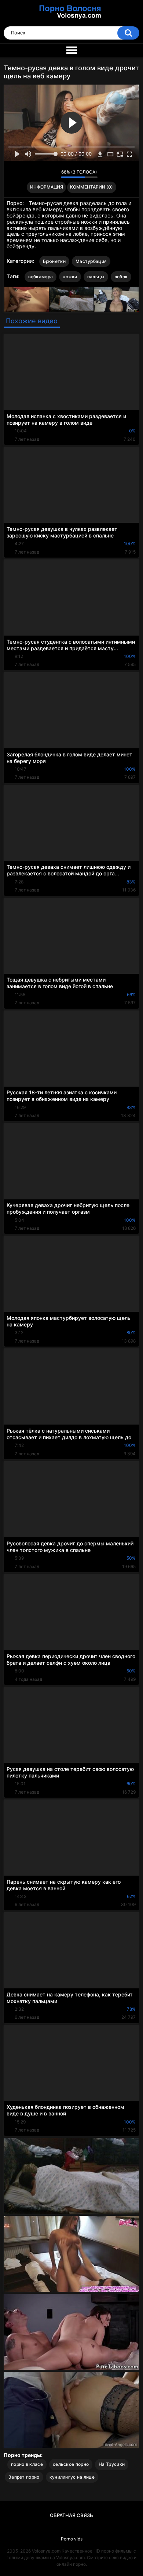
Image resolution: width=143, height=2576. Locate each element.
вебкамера (41, 277)
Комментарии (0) (91, 187)
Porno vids (72, 2539)
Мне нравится (44, 174)
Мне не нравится (53, 174)
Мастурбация (91, 261)
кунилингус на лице (72, 2477)
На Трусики (112, 2464)
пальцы (96, 277)
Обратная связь (71, 2515)
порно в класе (27, 2464)
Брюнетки (54, 261)
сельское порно (71, 2464)
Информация (47, 187)
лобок (121, 277)
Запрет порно (24, 2477)
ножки (70, 277)
